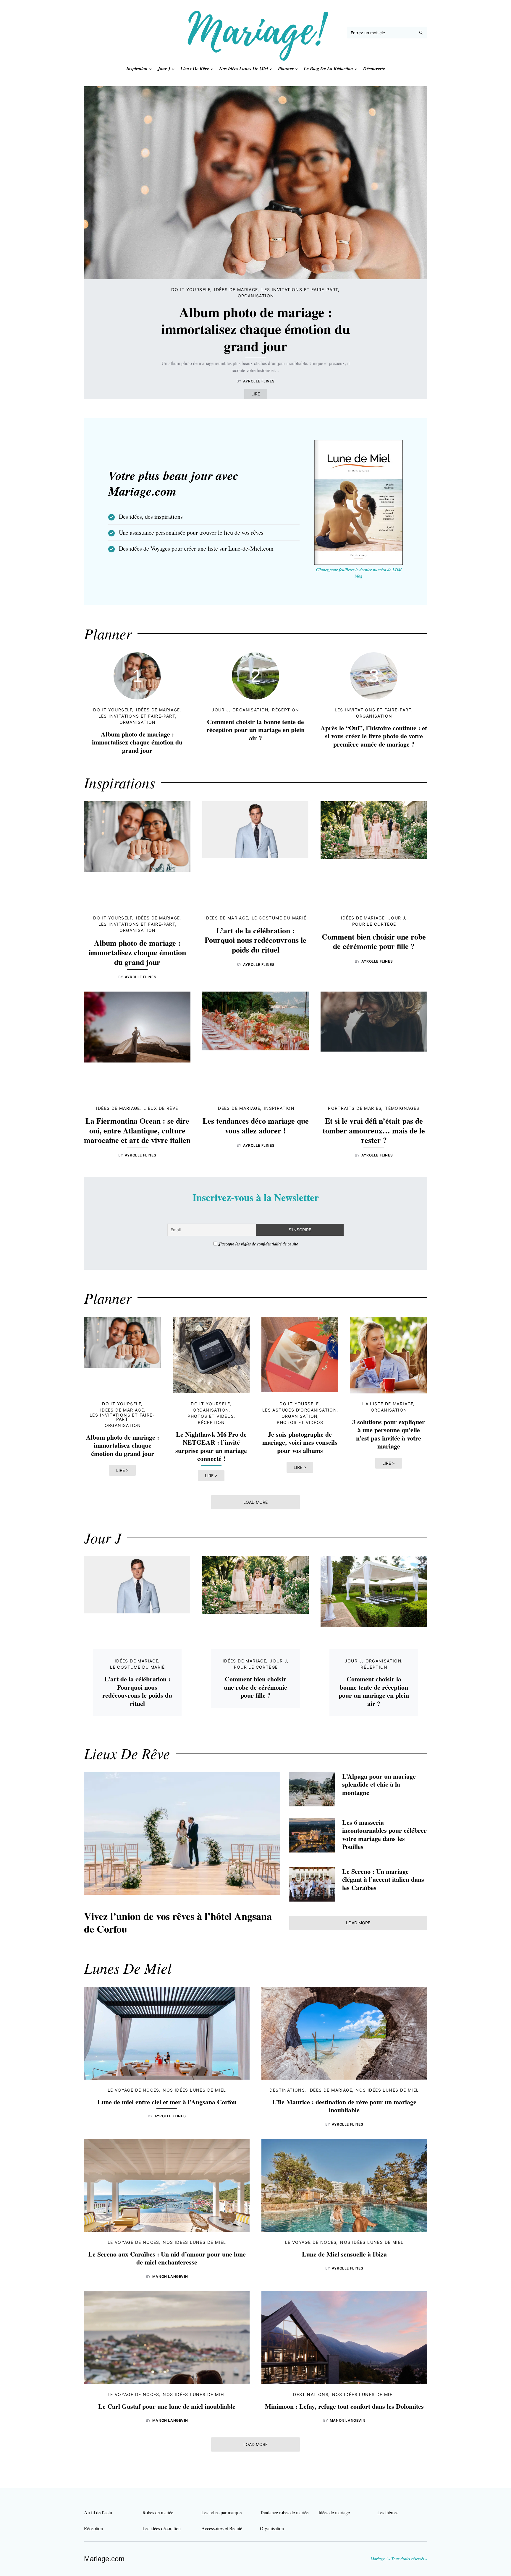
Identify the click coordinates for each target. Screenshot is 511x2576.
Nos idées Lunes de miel (194, 2090)
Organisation (256, 296)
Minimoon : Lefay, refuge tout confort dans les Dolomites (344, 2406)
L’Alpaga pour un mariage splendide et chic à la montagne (379, 1784)
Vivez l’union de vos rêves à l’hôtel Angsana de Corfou (178, 1922)
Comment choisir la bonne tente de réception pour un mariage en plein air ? (256, 730)
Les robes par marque (221, 2512)
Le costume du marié (279, 918)
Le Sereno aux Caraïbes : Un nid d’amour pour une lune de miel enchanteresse (167, 2258)
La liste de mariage (388, 1404)
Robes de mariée (158, 2512)
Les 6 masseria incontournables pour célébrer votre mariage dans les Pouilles (384, 1834)
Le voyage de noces (134, 2090)
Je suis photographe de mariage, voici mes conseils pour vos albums (300, 1442)
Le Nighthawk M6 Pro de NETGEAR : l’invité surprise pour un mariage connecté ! (211, 1446)
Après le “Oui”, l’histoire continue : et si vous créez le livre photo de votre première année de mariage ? (374, 736)
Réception (286, 710)
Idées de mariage (236, 289)
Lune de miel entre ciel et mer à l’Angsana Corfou (167, 2102)
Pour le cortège (374, 924)
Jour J (220, 710)
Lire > (122, 1470)
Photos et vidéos (211, 1416)
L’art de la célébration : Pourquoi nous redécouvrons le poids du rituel (256, 940)
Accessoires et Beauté (222, 2528)
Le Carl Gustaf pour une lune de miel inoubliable (167, 2406)
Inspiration (279, 1108)
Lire (256, 394)
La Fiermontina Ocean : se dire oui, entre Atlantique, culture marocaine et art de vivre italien (137, 1130)
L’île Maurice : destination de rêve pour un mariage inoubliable (344, 2106)
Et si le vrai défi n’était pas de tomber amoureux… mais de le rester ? (374, 1130)
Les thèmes (388, 2512)
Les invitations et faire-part (300, 289)
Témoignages (402, 1108)
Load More (256, 1502)
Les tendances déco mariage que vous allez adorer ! (256, 1126)
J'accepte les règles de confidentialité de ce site (258, 1244)
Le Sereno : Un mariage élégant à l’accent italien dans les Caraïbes (383, 1879)
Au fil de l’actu (98, 2512)
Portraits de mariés (355, 1108)
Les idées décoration (162, 2528)
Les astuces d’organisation (300, 1410)
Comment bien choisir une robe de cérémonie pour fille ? (374, 941)
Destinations (287, 2090)
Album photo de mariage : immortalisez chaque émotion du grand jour (256, 329)
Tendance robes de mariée (284, 2512)
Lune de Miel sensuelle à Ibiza (344, 2254)
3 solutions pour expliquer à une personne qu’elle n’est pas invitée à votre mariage (389, 1434)
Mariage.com (104, 2559)
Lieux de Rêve (161, 1108)
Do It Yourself (191, 289)
